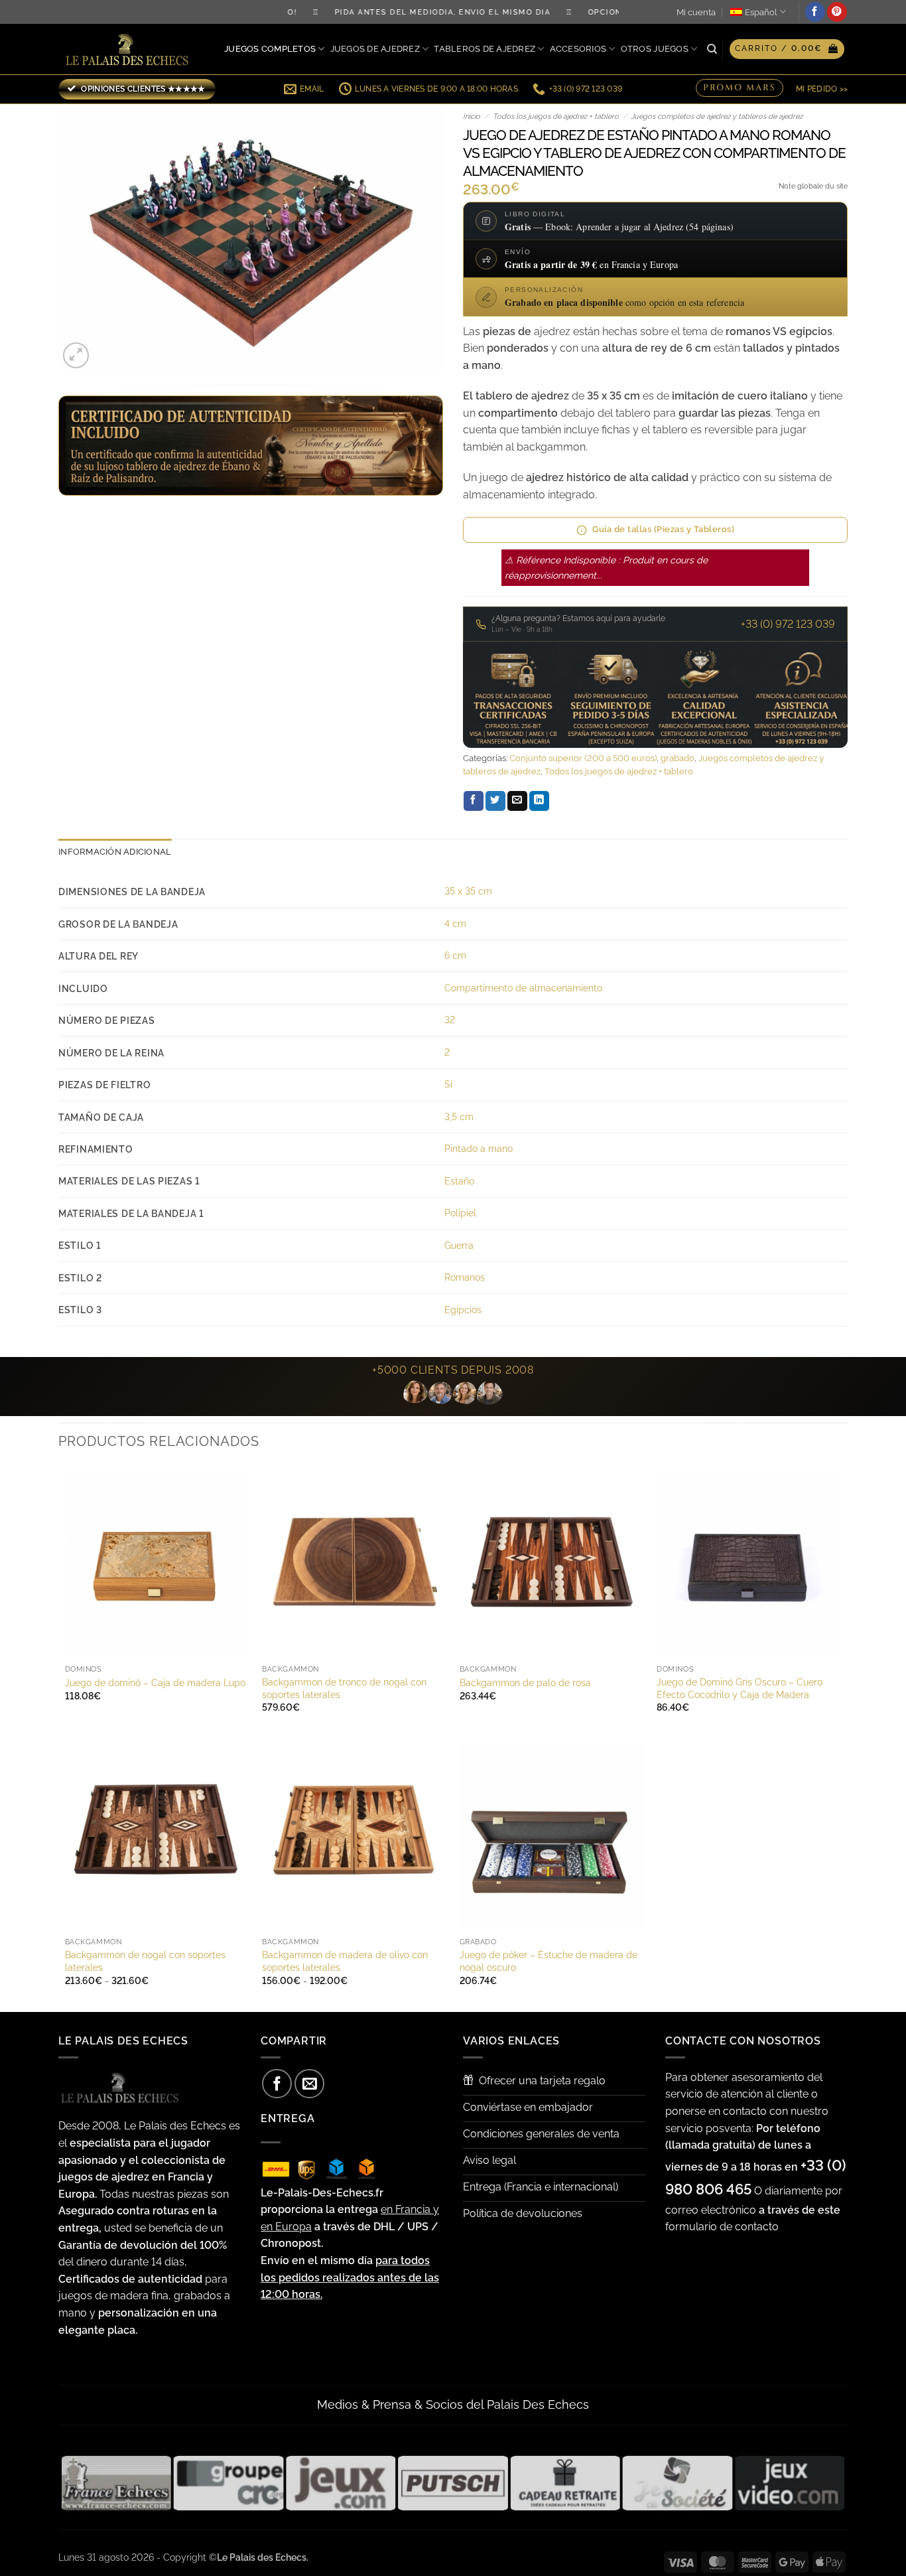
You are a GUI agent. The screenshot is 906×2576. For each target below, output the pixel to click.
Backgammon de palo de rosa (525, 1682)
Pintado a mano (479, 1148)
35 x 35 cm (468, 891)
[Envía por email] (517, 801)
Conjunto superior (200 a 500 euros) (583, 758)
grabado (678, 758)
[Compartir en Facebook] (474, 801)
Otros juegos (655, 49)
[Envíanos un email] (309, 2084)
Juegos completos (270, 49)
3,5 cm (459, 1116)
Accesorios (578, 49)
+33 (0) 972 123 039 (788, 624)
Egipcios (463, 1310)
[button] (787, 49)
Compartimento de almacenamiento (523, 988)
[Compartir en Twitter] (495, 801)
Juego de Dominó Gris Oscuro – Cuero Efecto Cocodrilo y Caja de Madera (740, 1688)
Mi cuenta (696, 12)
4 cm (455, 923)
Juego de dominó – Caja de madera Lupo (155, 1682)
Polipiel (460, 1213)
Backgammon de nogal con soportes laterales (145, 1961)
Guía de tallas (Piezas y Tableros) (663, 529)
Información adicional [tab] (115, 852)
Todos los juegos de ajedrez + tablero (556, 116)
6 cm (455, 955)
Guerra (459, 1245)
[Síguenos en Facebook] (815, 12)
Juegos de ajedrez (375, 49)
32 (450, 1020)
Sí (448, 1084)
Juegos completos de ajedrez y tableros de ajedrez (717, 116)
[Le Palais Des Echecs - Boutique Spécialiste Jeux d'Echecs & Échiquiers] (130, 49)
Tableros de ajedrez (485, 49)
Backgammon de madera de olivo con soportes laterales (345, 1961)
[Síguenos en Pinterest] (837, 12)
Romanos (465, 1277)
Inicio (472, 116)
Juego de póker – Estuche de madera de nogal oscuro (549, 1961)
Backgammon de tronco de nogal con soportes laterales (344, 1688)
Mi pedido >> (822, 89)
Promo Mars (740, 88)
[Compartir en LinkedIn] (539, 801)
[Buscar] (712, 49)
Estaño (459, 1181)
